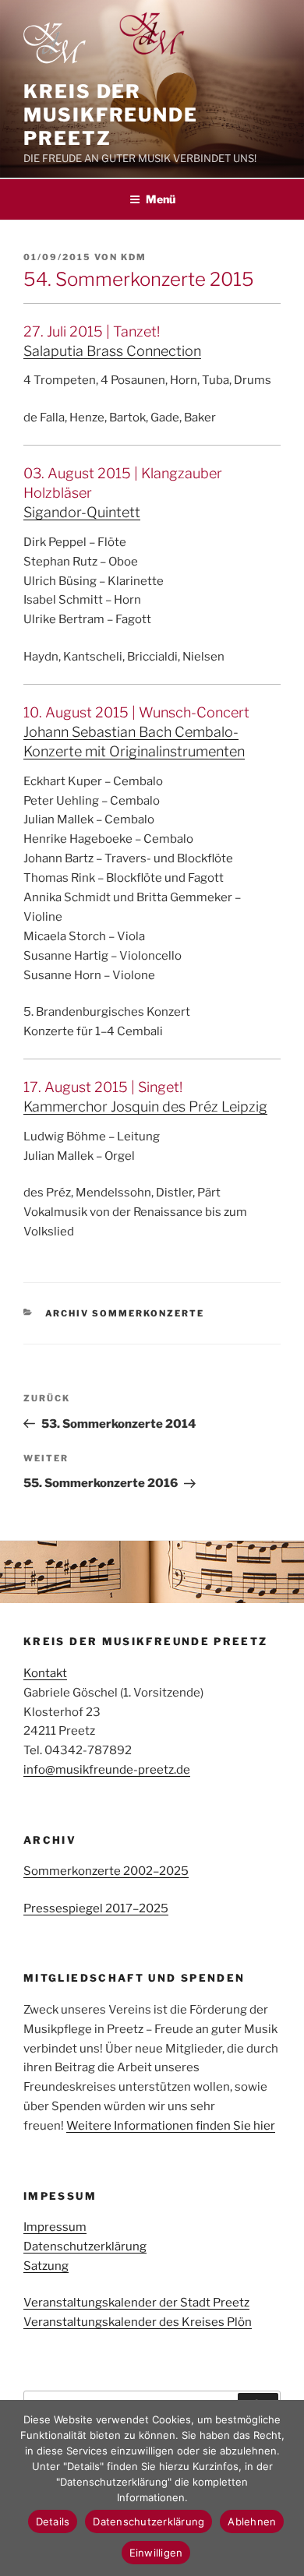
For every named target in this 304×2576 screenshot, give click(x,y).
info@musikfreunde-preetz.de (107, 1770)
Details (53, 2521)
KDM (134, 257)
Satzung (46, 2266)
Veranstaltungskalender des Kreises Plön (138, 2322)
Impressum (55, 2227)
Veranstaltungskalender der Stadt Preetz (136, 2303)
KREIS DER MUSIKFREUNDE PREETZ (111, 115)
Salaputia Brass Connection (112, 351)
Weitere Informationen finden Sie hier (171, 2126)
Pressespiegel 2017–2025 (96, 1908)
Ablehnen (252, 2521)
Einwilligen (156, 2553)
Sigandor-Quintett (82, 512)
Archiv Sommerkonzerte (125, 1313)
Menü (161, 199)
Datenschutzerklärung (85, 2247)
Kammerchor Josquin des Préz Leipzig (145, 1107)
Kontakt (45, 1673)
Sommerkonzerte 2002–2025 (106, 1871)
